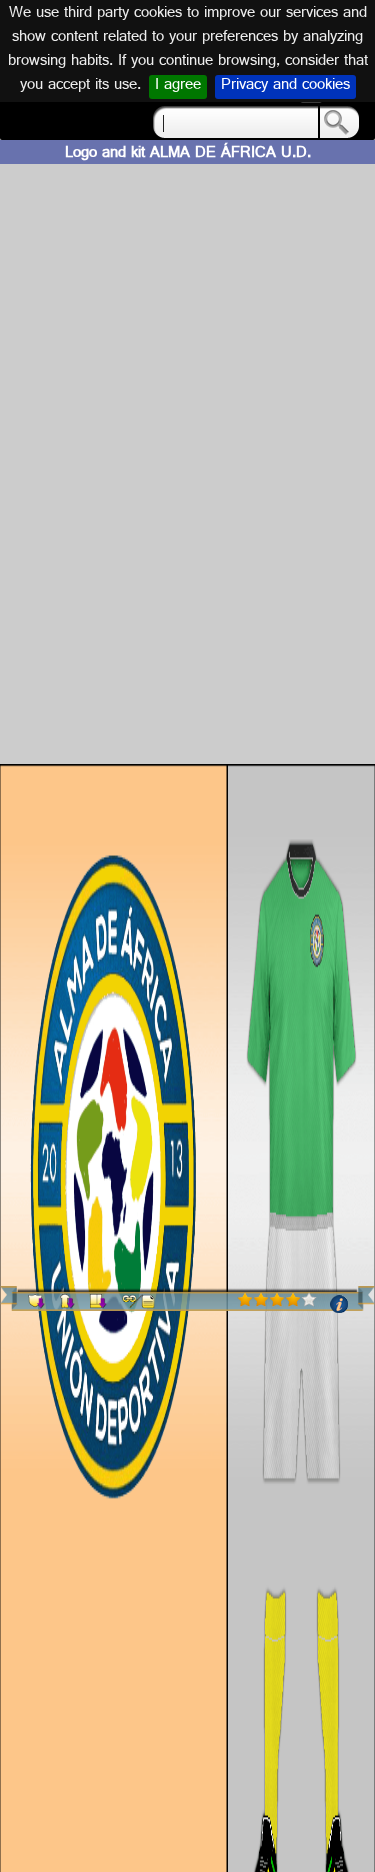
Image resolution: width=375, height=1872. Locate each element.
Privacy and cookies (285, 87)
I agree (178, 87)
